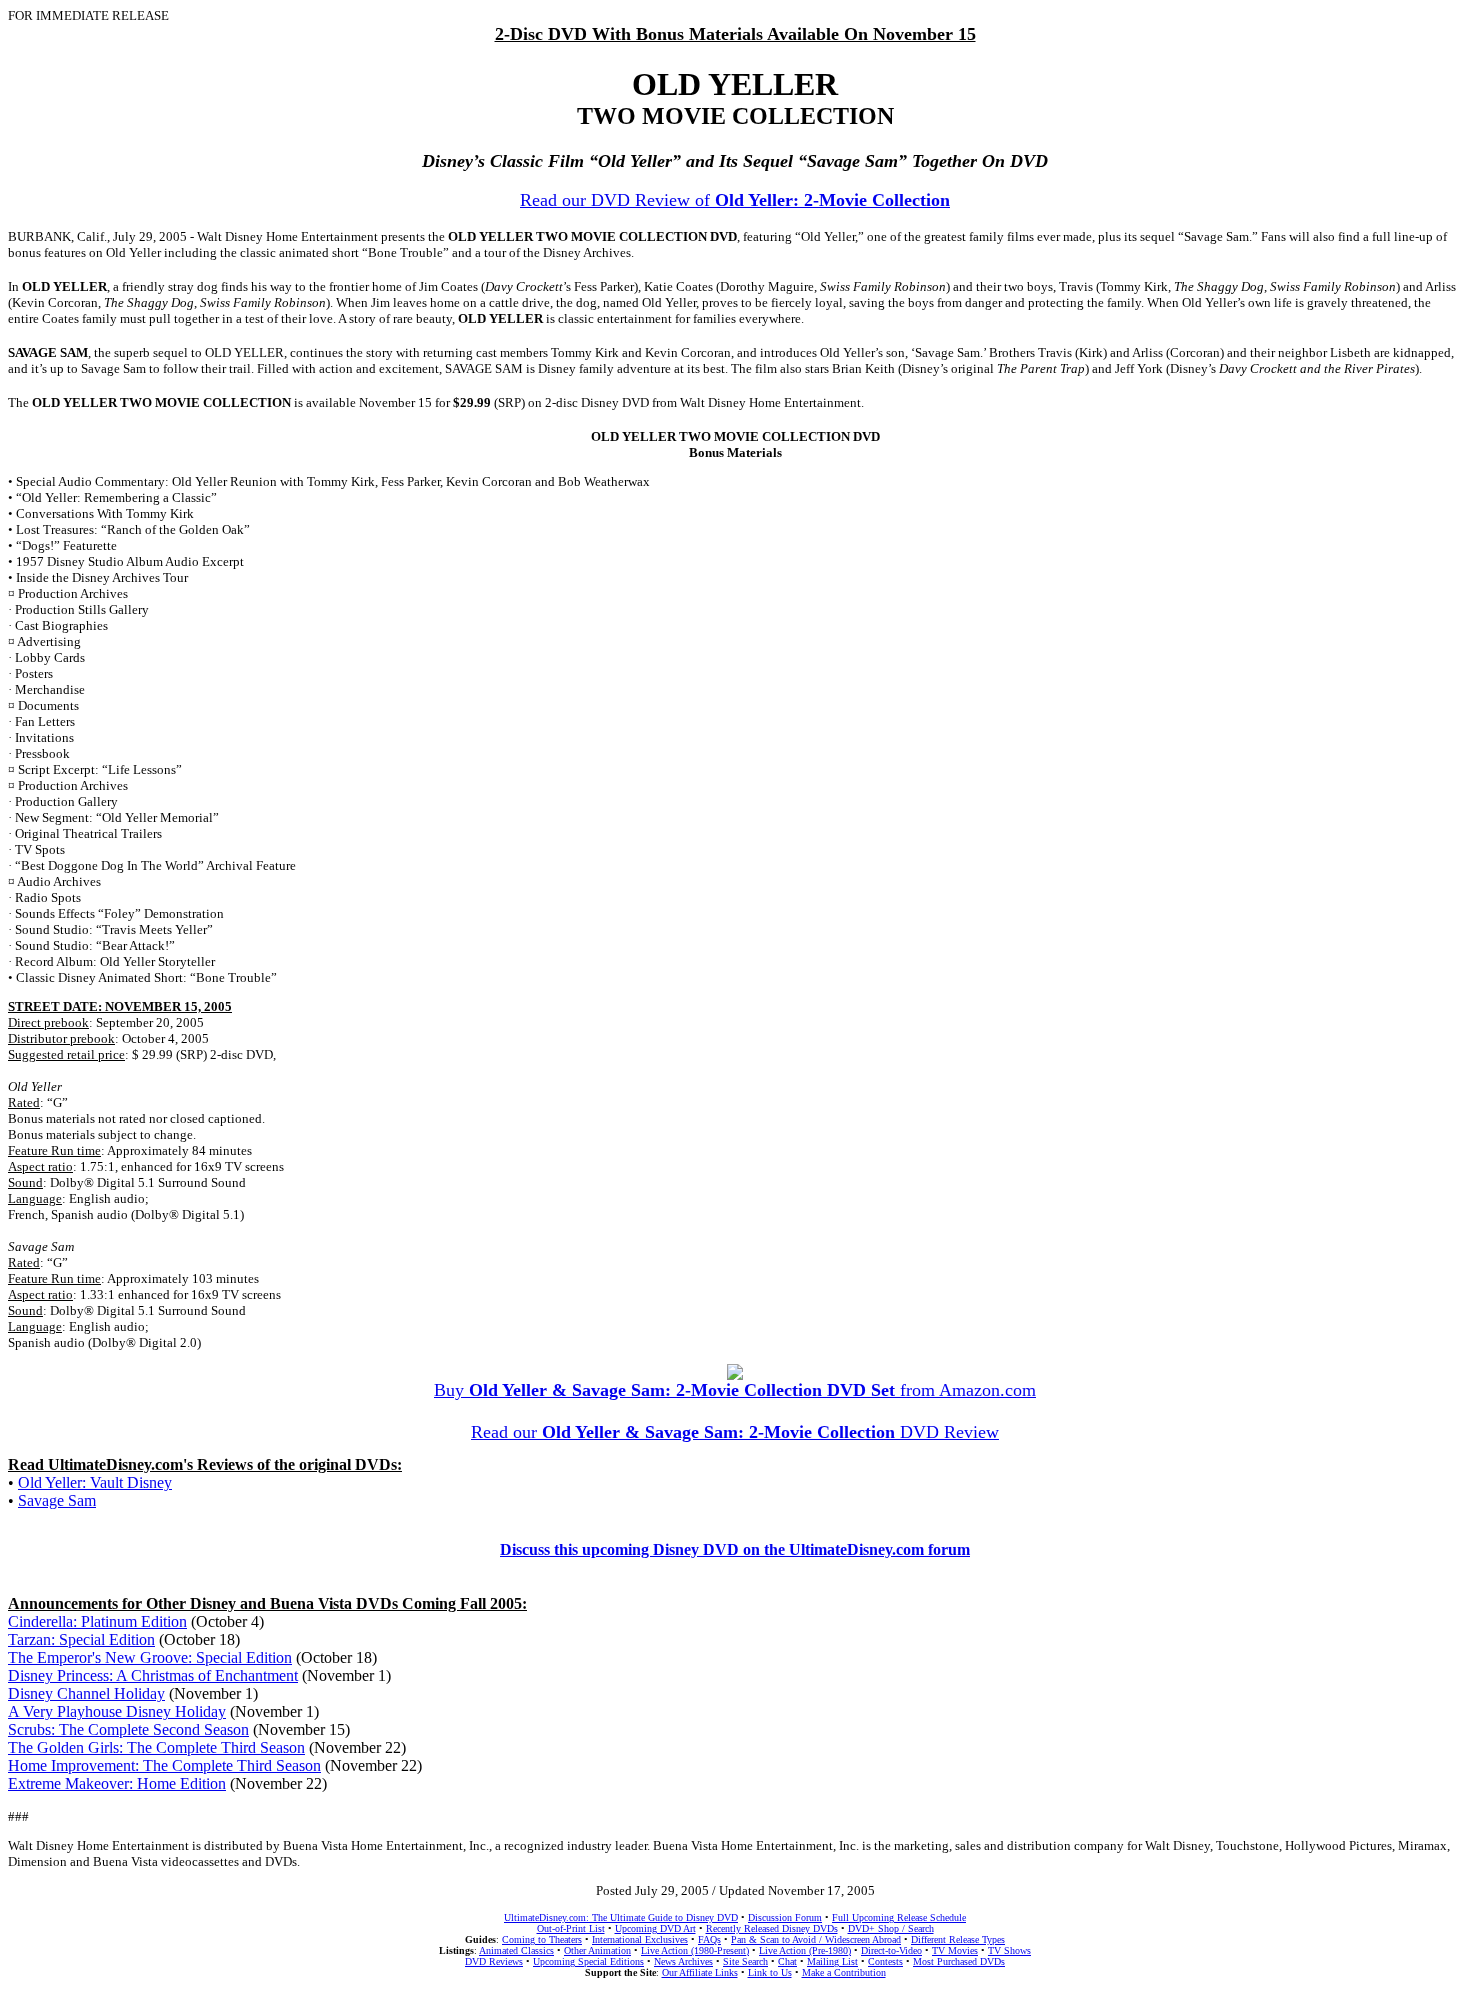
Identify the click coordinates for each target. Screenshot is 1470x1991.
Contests (885, 1961)
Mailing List (832, 1961)
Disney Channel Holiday (86, 1693)
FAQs (709, 1939)
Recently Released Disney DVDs (772, 1928)
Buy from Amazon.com (735, 1390)
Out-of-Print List (571, 1928)
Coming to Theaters (542, 1939)
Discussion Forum (785, 1917)
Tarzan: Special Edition (81, 1639)
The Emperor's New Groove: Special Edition (150, 1657)
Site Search (745, 1961)
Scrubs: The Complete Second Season (128, 1729)
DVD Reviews (494, 1961)
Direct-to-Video (891, 1950)
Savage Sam (57, 1500)
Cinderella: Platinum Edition (97, 1621)
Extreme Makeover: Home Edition (117, 1783)
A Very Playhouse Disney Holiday (117, 1711)
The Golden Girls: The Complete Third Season (156, 1747)
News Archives (683, 1961)
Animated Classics (516, 1950)
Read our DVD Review (735, 1432)
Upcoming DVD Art (655, 1928)
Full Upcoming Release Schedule (899, 1917)
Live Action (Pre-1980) (805, 1950)
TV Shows (1009, 1950)
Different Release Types (958, 1939)
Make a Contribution (844, 1972)
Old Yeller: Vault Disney (95, 1482)
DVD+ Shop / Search (891, 1928)
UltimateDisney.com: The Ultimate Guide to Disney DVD (621, 1917)
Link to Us (770, 1972)
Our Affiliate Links (700, 1972)
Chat (787, 1961)
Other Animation (597, 1950)
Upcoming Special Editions (588, 1961)
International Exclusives (640, 1939)
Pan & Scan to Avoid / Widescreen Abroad (816, 1939)
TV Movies (955, 1950)
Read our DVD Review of (735, 200)
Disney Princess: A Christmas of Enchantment (153, 1675)
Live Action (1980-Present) (695, 1950)
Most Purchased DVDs (959, 1961)
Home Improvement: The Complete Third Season (164, 1765)
